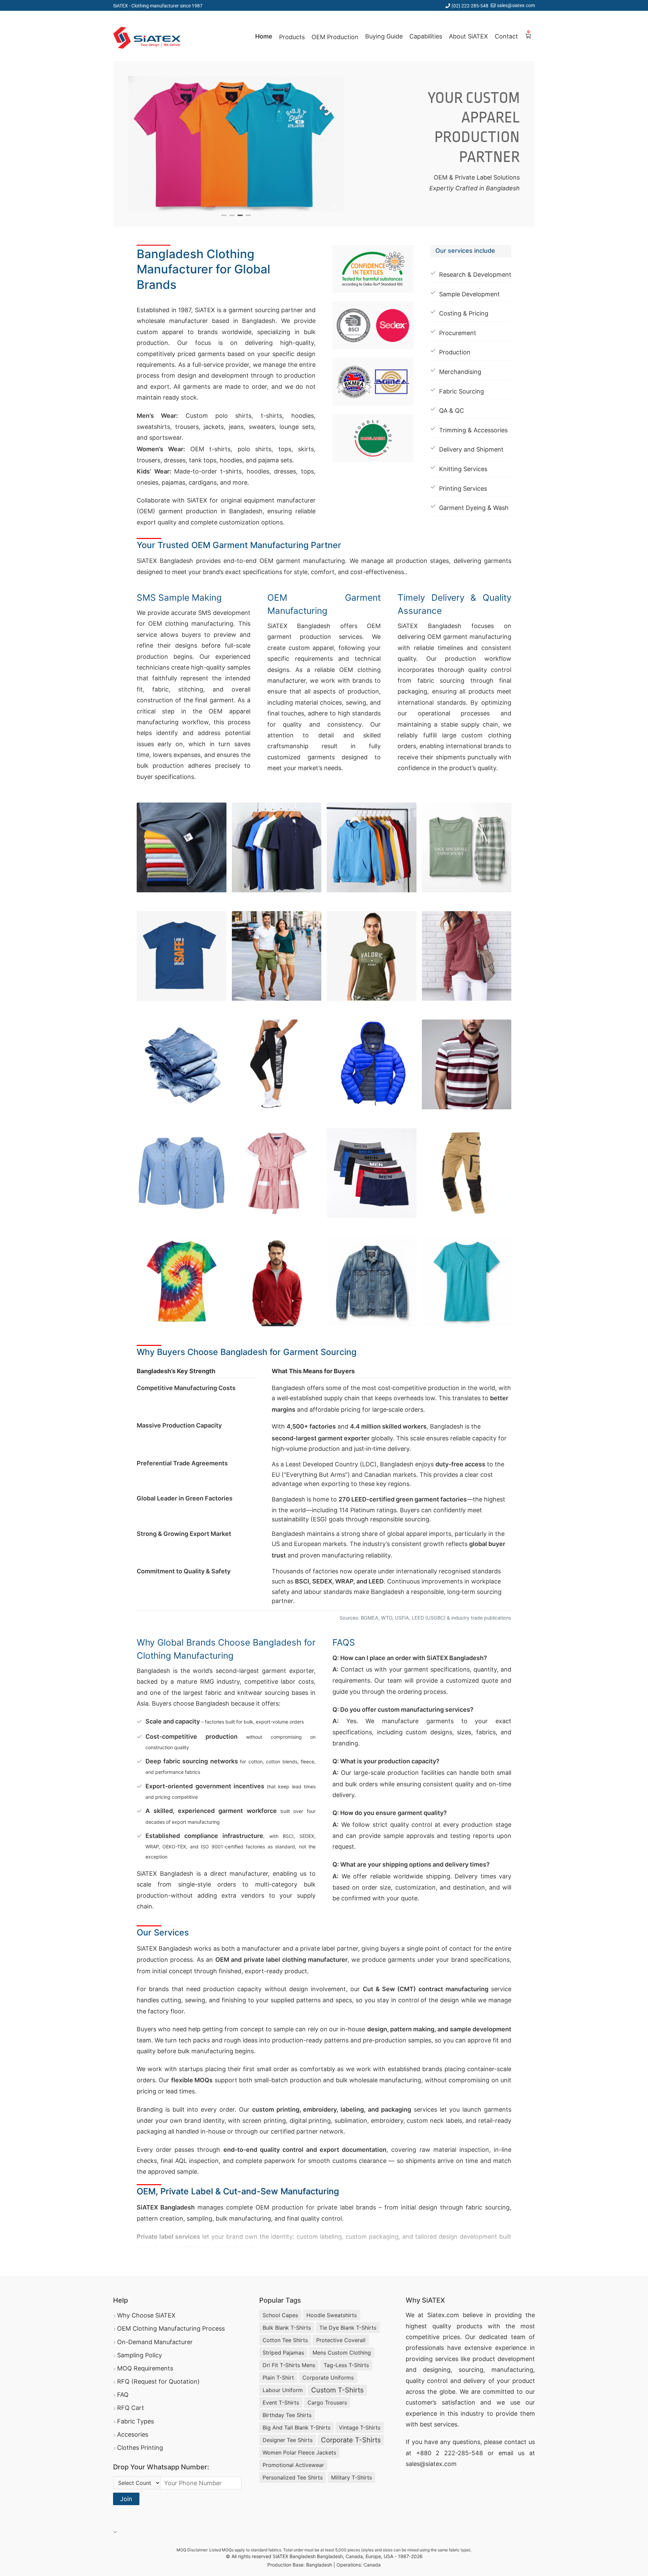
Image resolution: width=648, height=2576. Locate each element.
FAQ (123, 2395)
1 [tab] (224, 215)
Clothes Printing (140, 2448)
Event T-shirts (281, 2403)
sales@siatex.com (516, 5)
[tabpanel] (236, 144)
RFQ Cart (131, 2408)
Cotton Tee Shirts (285, 2340)
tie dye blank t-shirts (348, 2328)
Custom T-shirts (337, 2390)
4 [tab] (248, 215)
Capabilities (426, 36)
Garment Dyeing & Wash (474, 508)
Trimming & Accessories (473, 430)
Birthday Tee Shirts (287, 2415)
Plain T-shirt (278, 2378)
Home (264, 36)
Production (455, 352)
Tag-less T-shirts (346, 2365)
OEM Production (335, 37)
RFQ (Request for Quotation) (158, 2381)
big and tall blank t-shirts (296, 2428)
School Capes (280, 2315)
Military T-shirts (352, 2477)
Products (292, 37)
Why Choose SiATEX (146, 2315)
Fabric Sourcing (462, 391)
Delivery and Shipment (471, 449)
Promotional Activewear (293, 2465)
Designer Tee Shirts (288, 2440)
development (516, 2359)
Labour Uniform (283, 2390)
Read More (157, 2257)
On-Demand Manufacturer (155, 2342)
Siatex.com (443, 2315)
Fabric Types (136, 2421)
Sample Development (469, 294)
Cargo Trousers (327, 2403)
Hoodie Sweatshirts (332, 2315)
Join (126, 2499)
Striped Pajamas (283, 2353)
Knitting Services (463, 469)
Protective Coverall (341, 2340)
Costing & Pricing (464, 313)
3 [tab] (240, 215)
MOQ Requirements (145, 2368)
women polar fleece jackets (299, 2452)
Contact (506, 36)
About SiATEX (468, 36)
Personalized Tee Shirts (293, 2477)
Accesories (133, 2434)
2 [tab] (232, 215)
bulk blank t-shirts (287, 2328)
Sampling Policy (140, 2355)
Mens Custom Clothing (342, 2353)
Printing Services (463, 489)
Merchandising (460, 372)
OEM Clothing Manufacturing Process (171, 2328)
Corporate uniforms (328, 2378)
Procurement (458, 333)
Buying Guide (384, 36)
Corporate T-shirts (351, 2440)
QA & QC (452, 411)
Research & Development (475, 275)
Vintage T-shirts (360, 2428)
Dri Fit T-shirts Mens (289, 2365)
